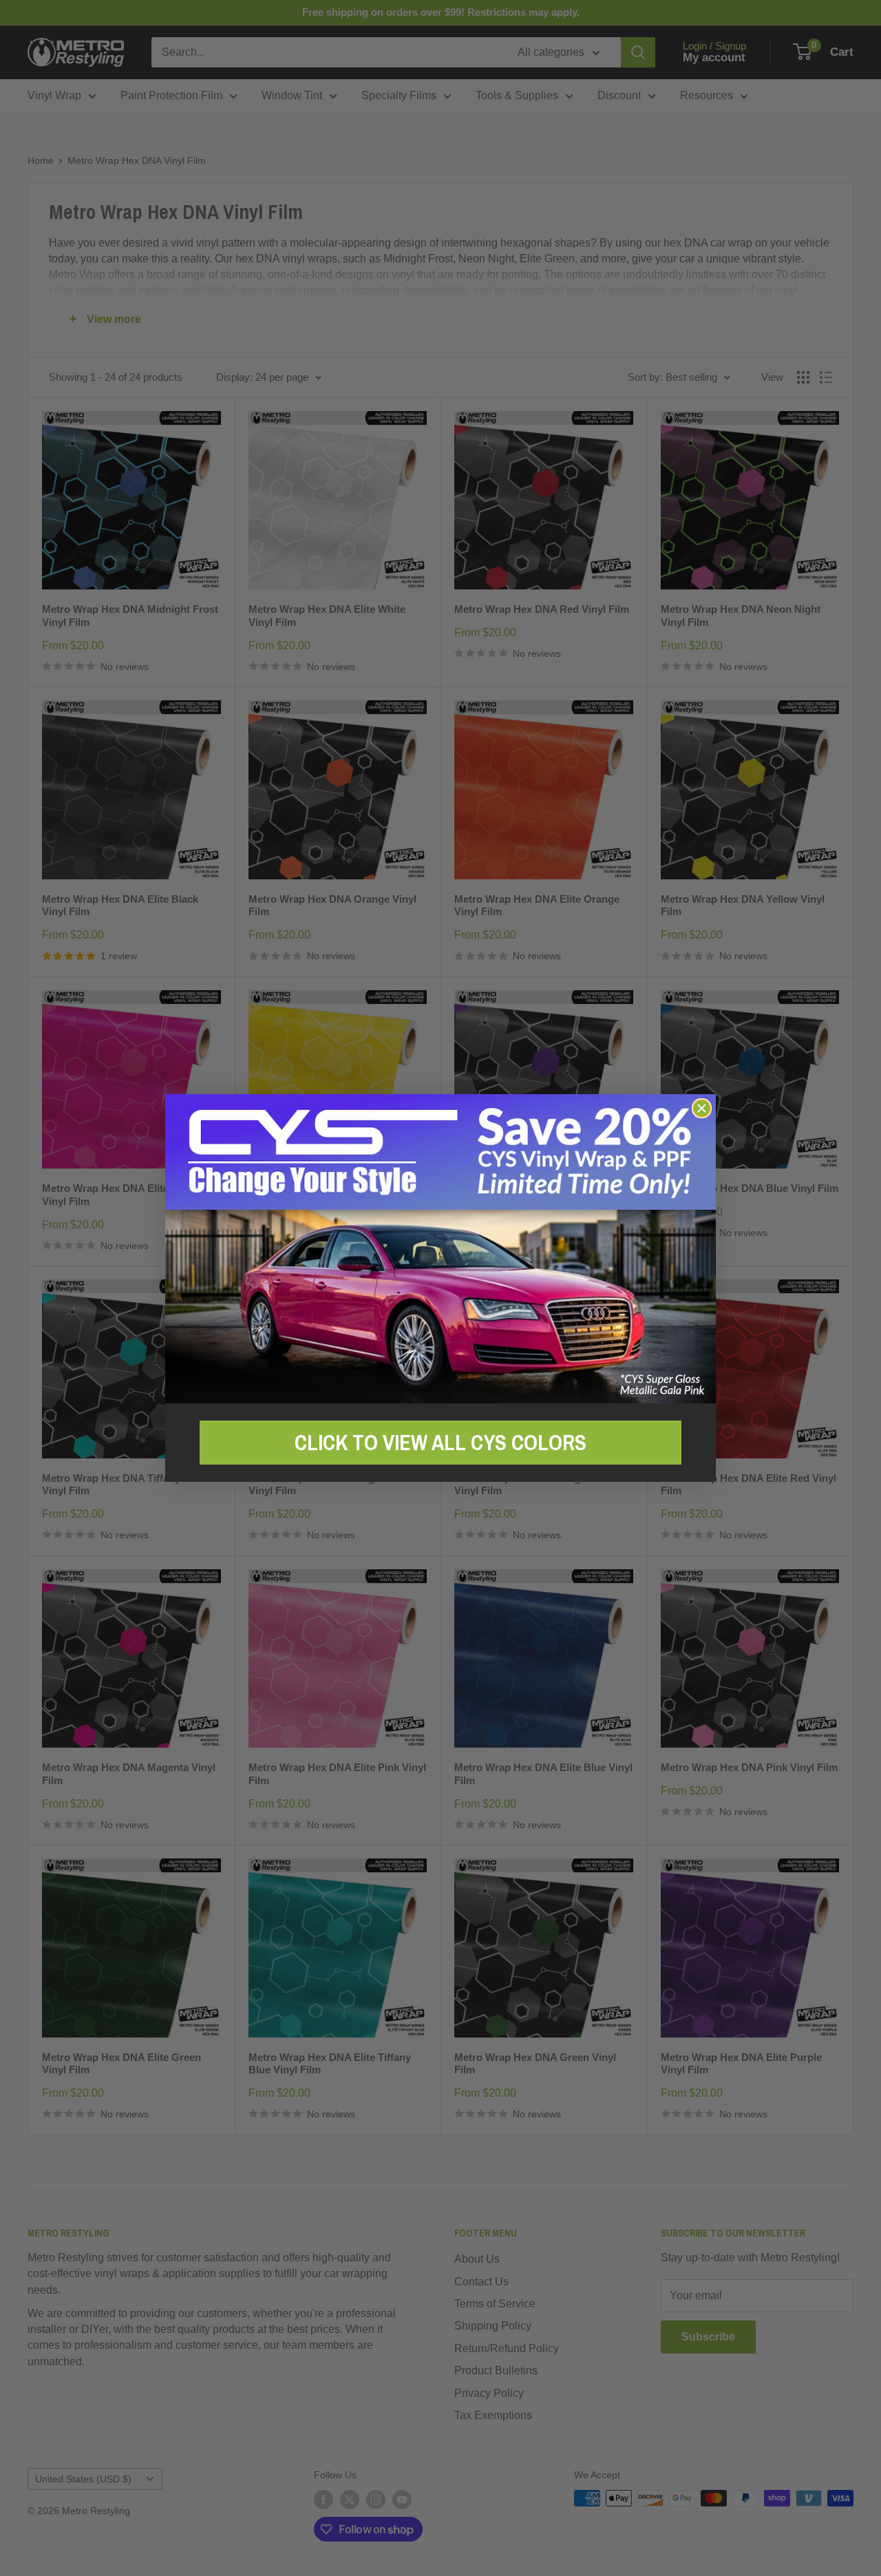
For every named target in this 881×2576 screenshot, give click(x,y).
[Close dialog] (702, 1108)
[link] (440, 1249)
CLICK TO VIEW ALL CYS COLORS (440, 1443)
